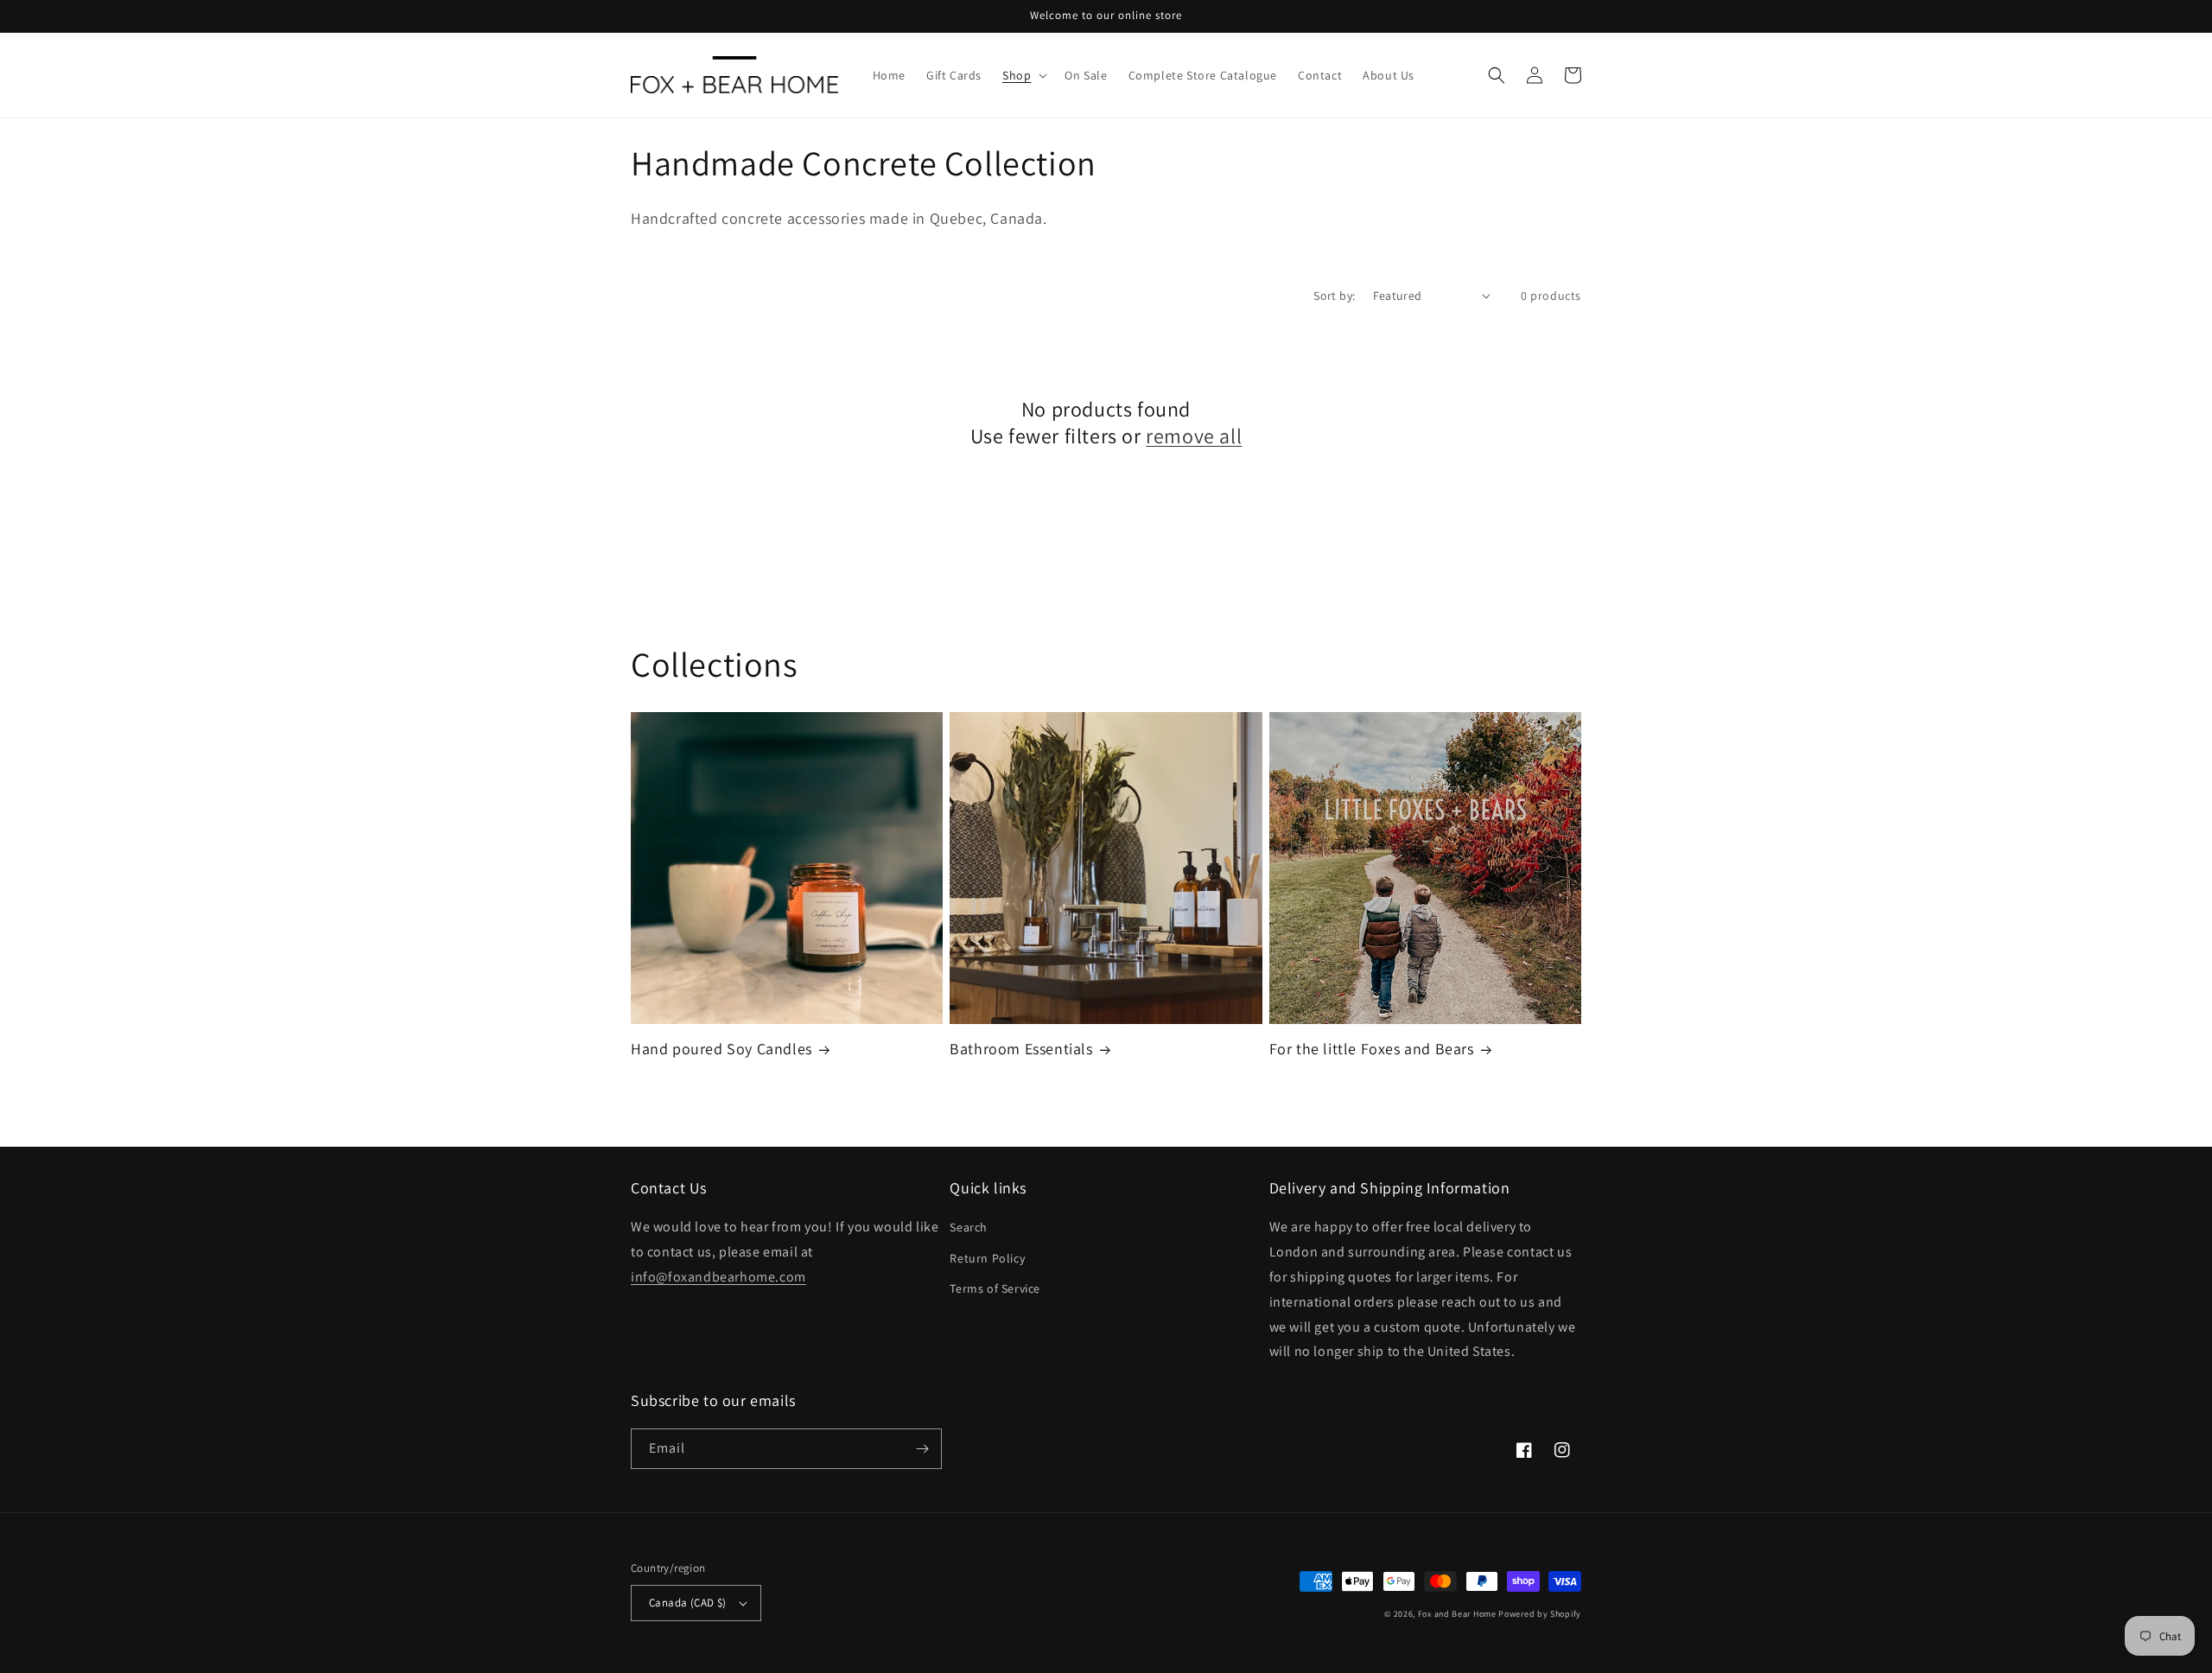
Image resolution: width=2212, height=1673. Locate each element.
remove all (1194, 436)
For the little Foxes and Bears (1372, 1049)
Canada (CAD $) (688, 1603)
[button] (1023, 75)
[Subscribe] (922, 1449)
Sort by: (1334, 296)
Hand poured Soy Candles (721, 1049)
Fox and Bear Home (1457, 1614)
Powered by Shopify (1540, 1614)
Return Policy (987, 1258)
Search (969, 1227)
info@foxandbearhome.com (718, 1277)
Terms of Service (995, 1288)
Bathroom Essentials (1021, 1049)
